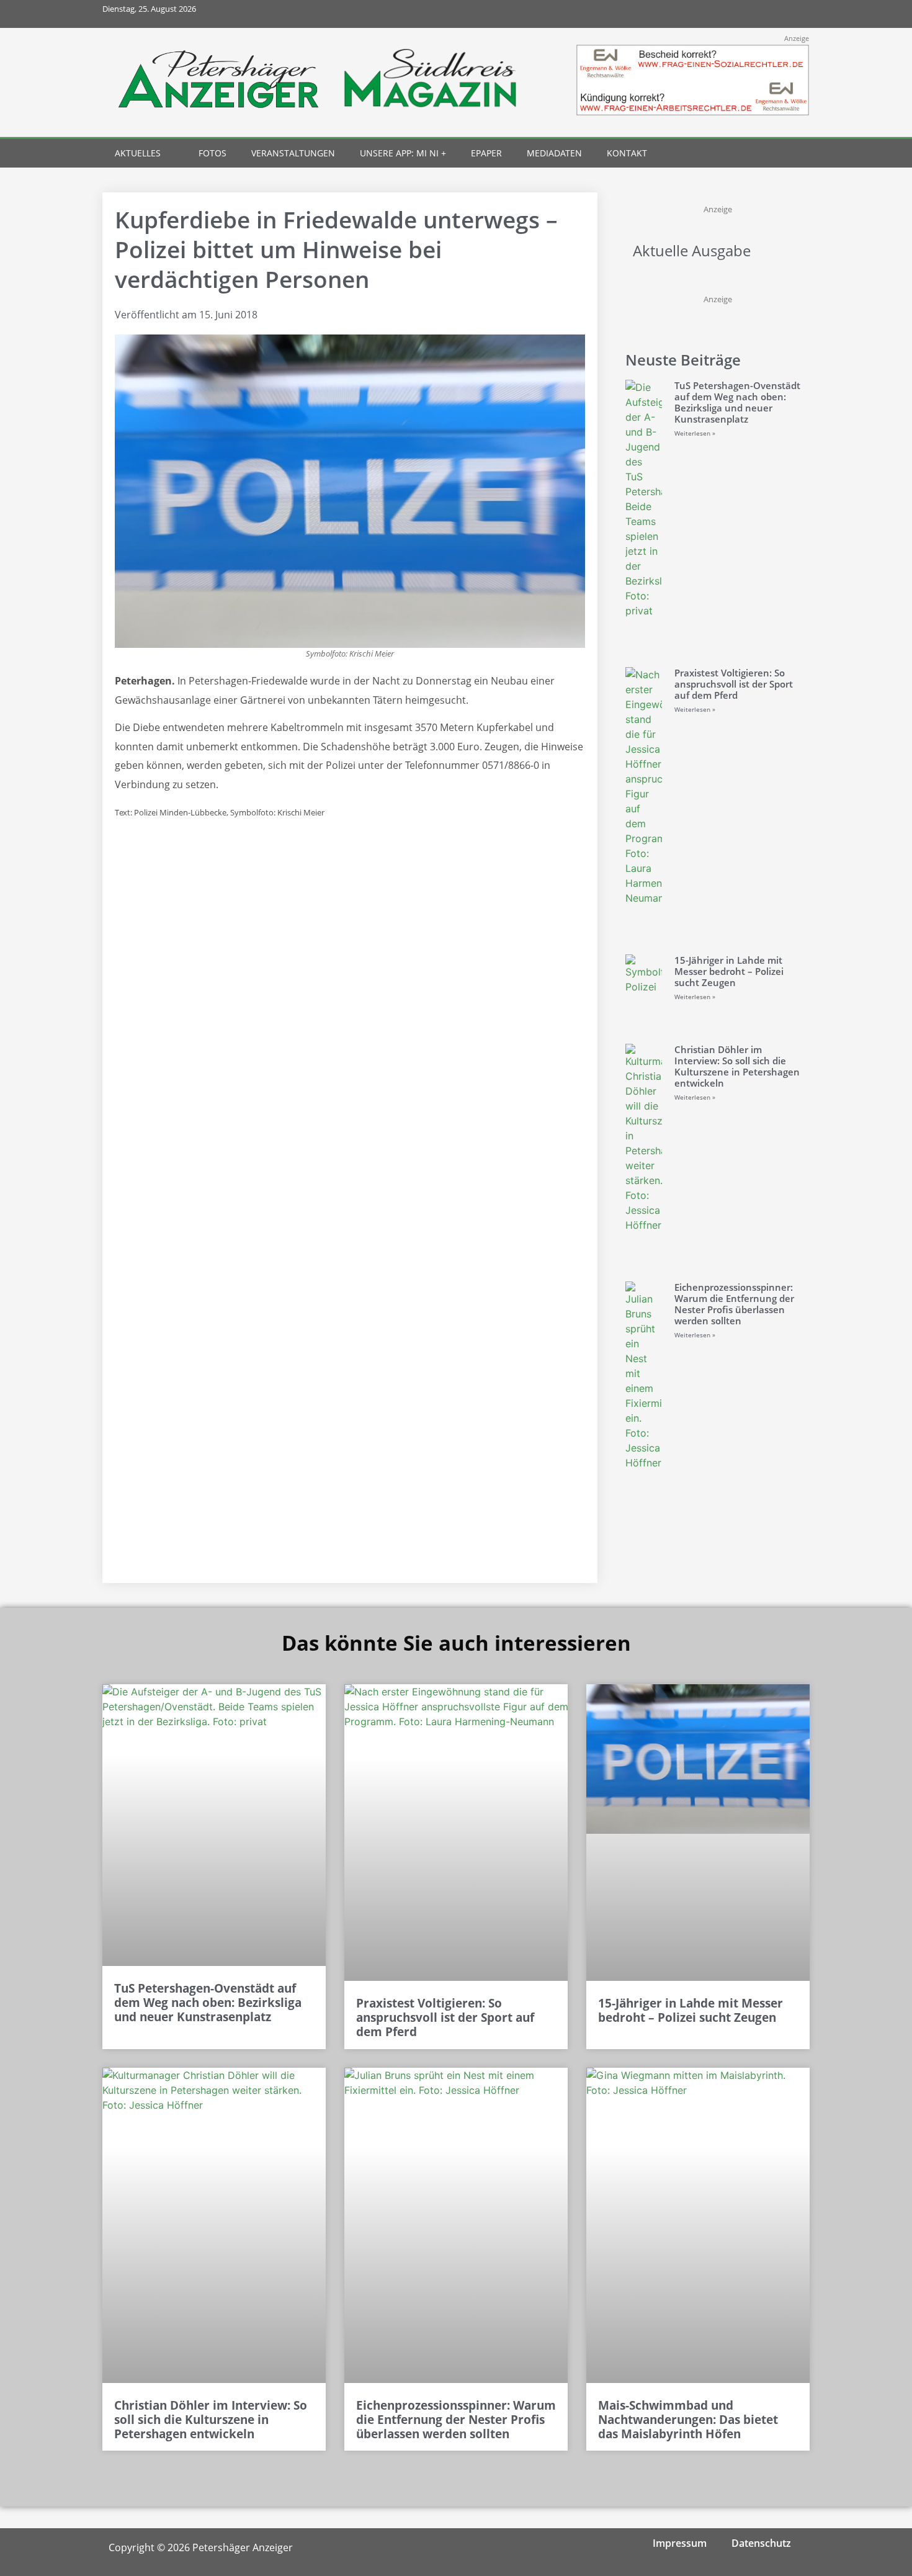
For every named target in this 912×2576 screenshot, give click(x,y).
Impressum (680, 2543)
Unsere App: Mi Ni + (403, 153)
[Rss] (796, 14)
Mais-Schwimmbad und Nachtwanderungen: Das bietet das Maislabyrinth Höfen (688, 2420)
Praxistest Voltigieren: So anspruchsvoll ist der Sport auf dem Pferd (734, 684)
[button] (773, 154)
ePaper (486, 153)
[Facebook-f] (713, 14)
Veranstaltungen (293, 153)
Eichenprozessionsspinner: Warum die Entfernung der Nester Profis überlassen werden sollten (734, 1304)
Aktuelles (138, 153)
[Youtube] (768, 14)
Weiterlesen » (695, 433)
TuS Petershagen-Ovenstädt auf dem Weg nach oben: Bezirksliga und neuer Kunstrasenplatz (737, 402)
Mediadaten (554, 153)
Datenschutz (761, 2543)
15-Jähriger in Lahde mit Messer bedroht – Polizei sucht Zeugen (729, 971)
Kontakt (627, 153)
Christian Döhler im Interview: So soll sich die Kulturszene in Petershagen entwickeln (737, 1066)
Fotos (212, 153)
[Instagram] (740, 14)
